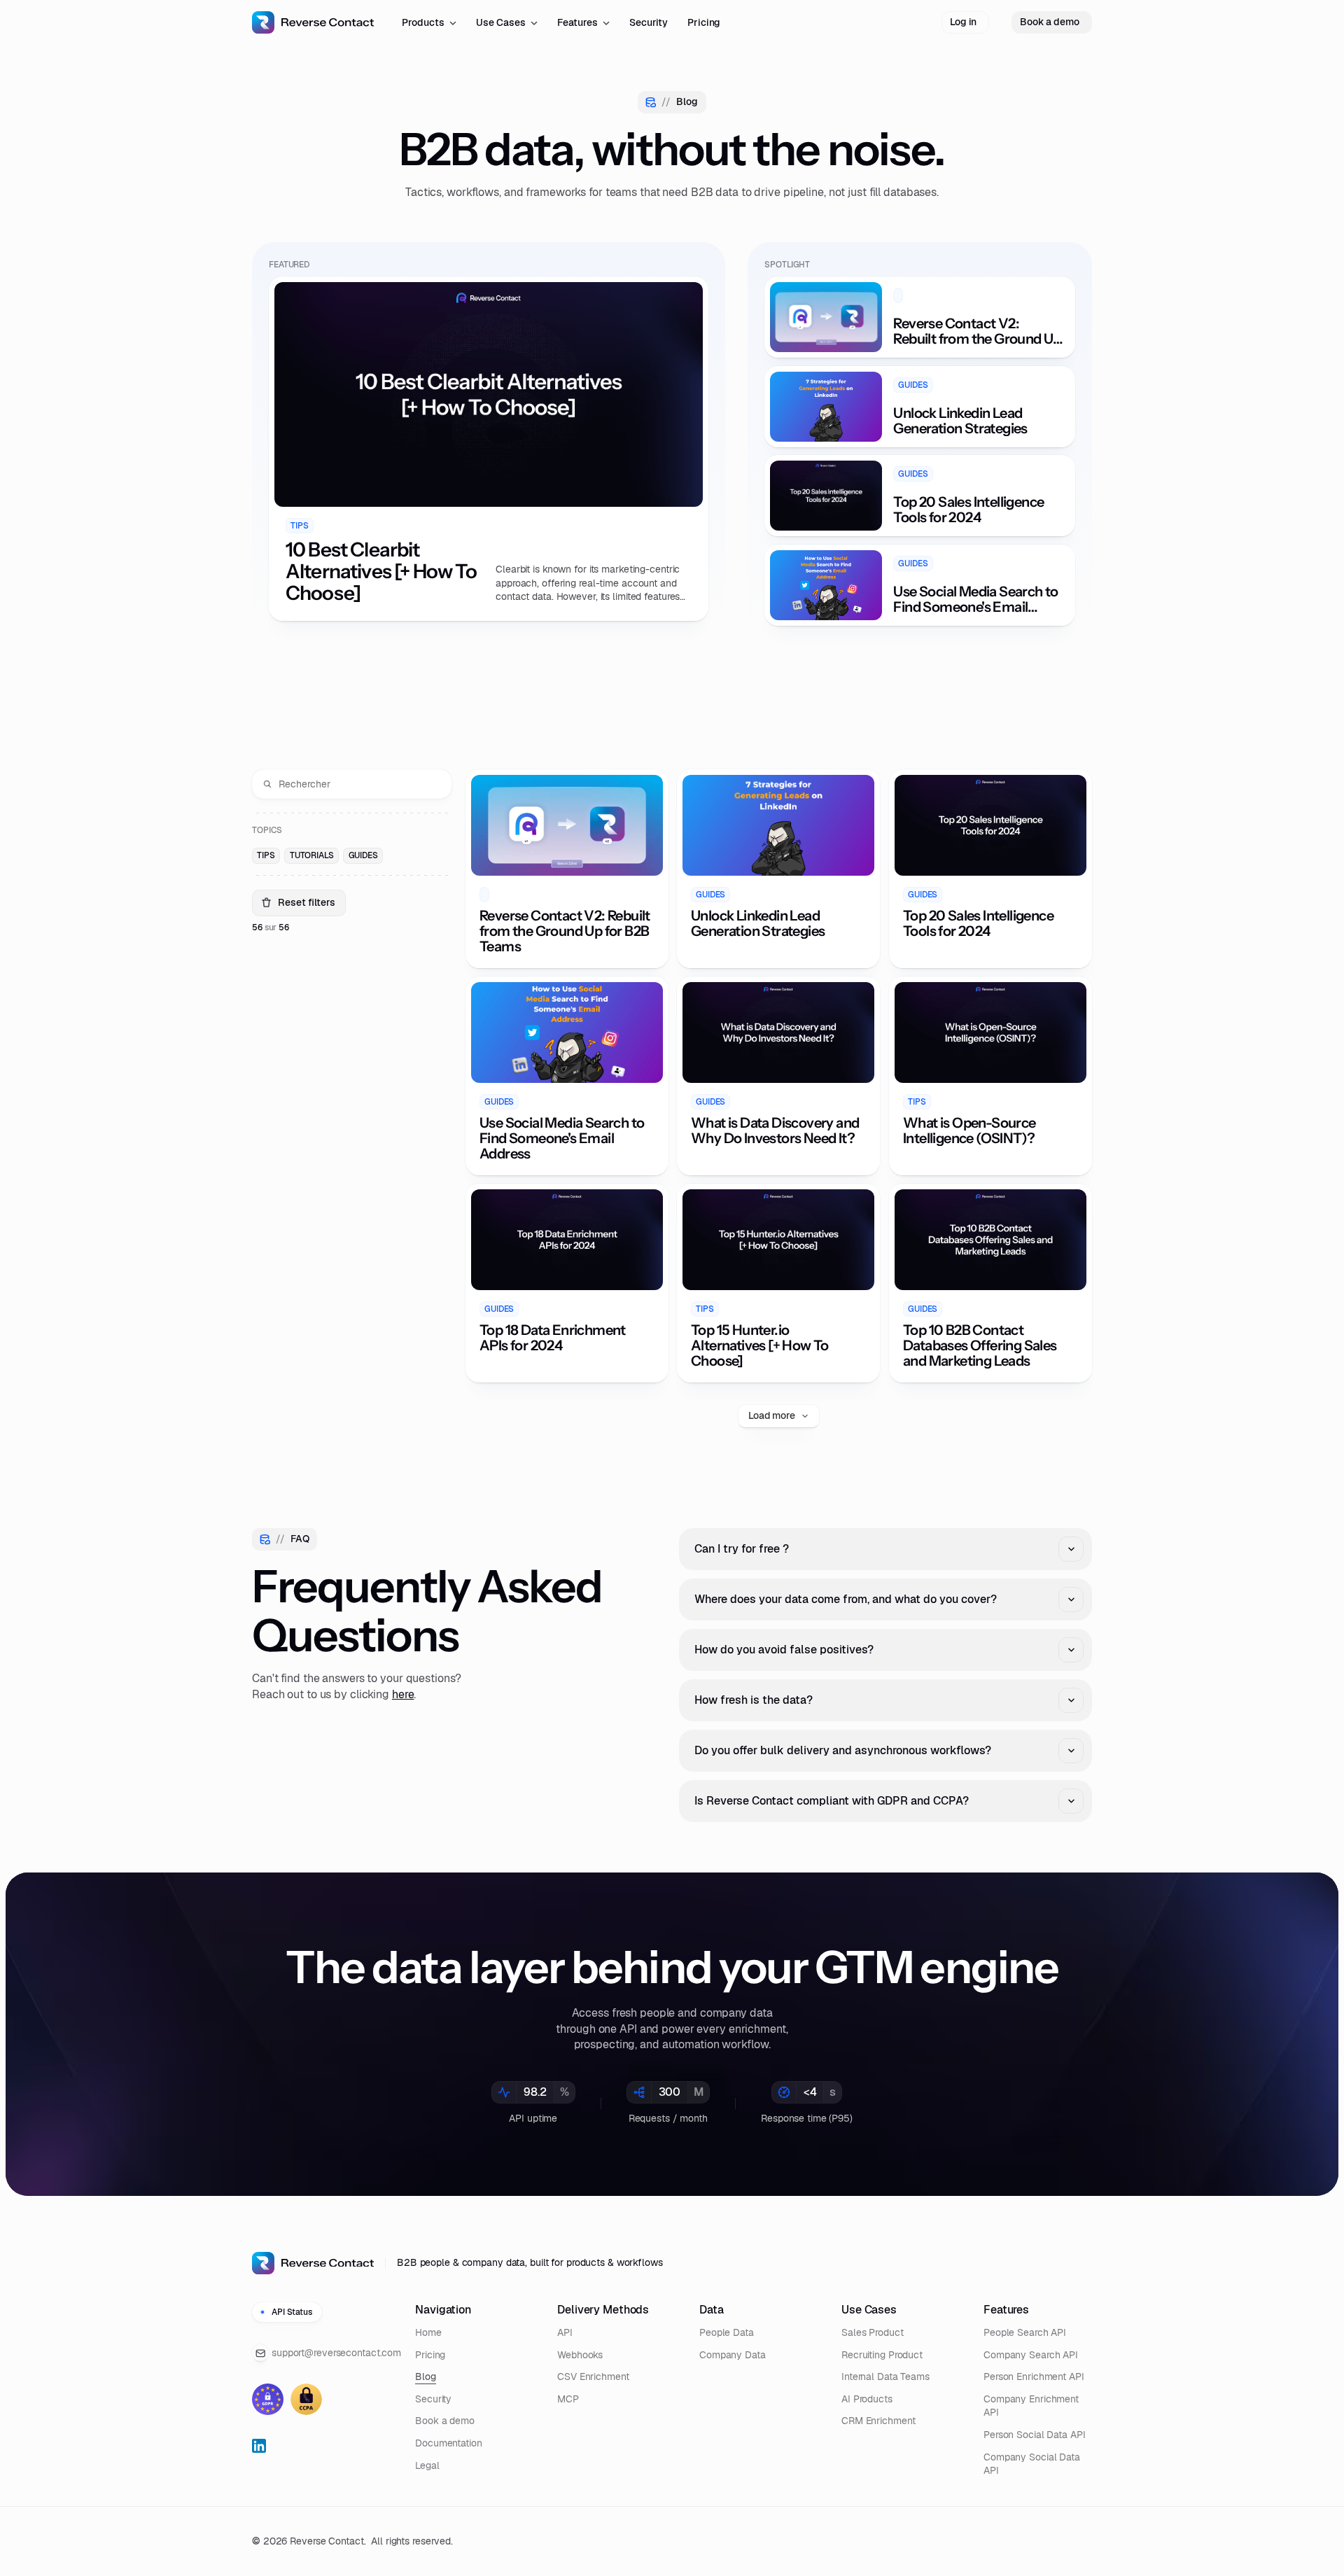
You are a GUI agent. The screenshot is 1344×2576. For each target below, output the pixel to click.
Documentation (449, 2443)
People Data (727, 2332)
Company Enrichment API (1031, 2406)
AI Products (867, 2399)
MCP (568, 2399)
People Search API (1025, 2332)
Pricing (430, 2355)
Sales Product (873, 2332)
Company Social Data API (1032, 2464)
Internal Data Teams (885, 2376)
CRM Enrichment (878, 2421)
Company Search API (1031, 2355)
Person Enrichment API (1034, 2376)
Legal (427, 2465)
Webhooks (580, 2355)
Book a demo (445, 2421)
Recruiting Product (882, 2355)
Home (428, 2332)
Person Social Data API (1035, 2435)
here (403, 1694)
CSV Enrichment (593, 2376)
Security (433, 2399)
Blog (426, 2376)
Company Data (733, 2355)
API (565, 2332)
